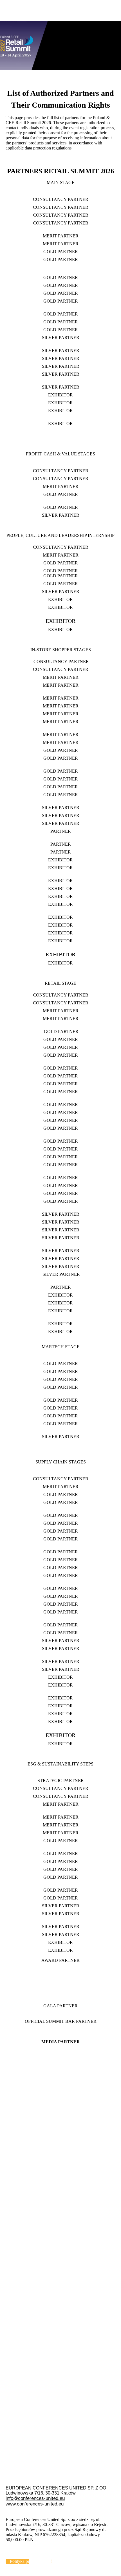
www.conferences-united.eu (35, 2504)
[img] (60, 35)
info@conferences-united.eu (35, 2498)
